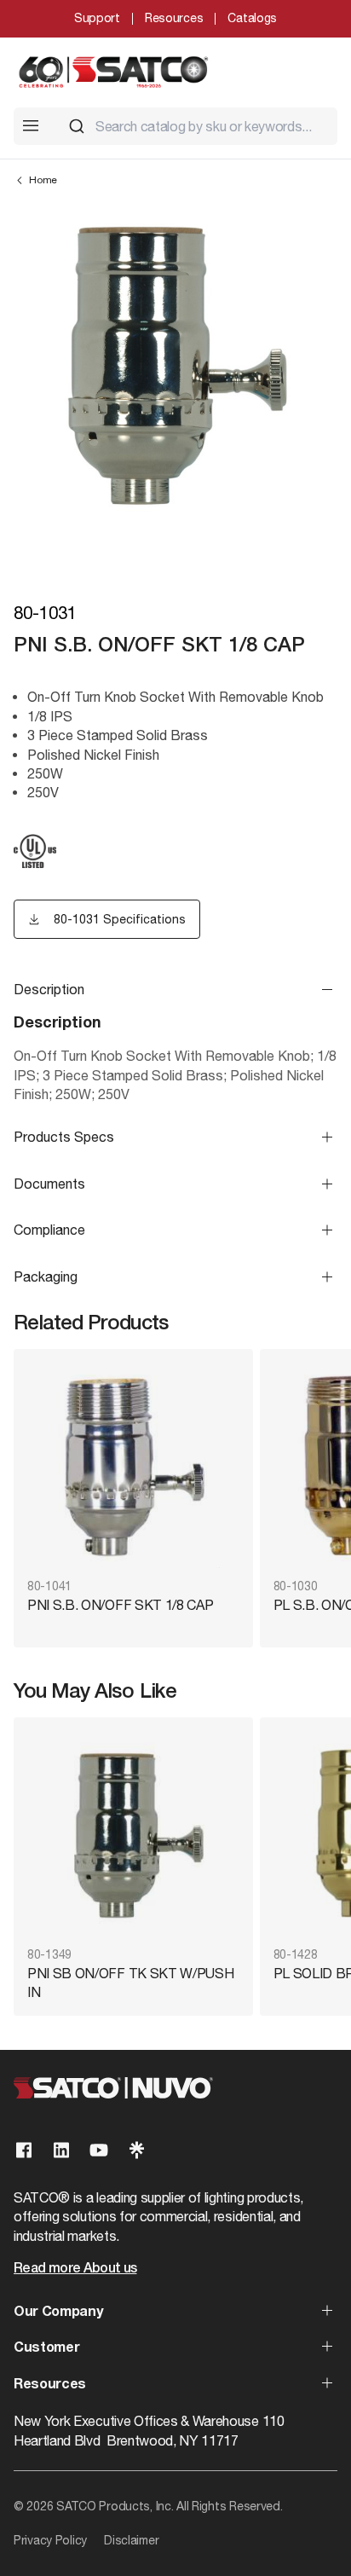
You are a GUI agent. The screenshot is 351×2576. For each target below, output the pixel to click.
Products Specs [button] (64, 1137)
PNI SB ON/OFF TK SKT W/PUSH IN (130, 1983)
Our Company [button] (58, 2313)
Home (43, 180)
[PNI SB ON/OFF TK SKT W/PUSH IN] (133, 1834)
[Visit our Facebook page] (24, 2150)
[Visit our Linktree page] (136, 2150)
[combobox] (196, 126)
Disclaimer (131, 2540)
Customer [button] (46, 2348)
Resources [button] (50, 2385)
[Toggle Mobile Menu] (31, 125)
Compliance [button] (49, 1230)
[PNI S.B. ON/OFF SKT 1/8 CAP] (133, 1465)
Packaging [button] (46, 1276)
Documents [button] (49, 1184)
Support (97, 18)
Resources (174, 18)
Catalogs (252, 18)
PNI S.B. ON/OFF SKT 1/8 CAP (120, 1605)
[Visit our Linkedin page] (61, 2150)
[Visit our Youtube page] (99, 2150)
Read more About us (75, 2269)
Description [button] (49, 989)
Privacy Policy (50, 2540)
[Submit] (77, 126)
